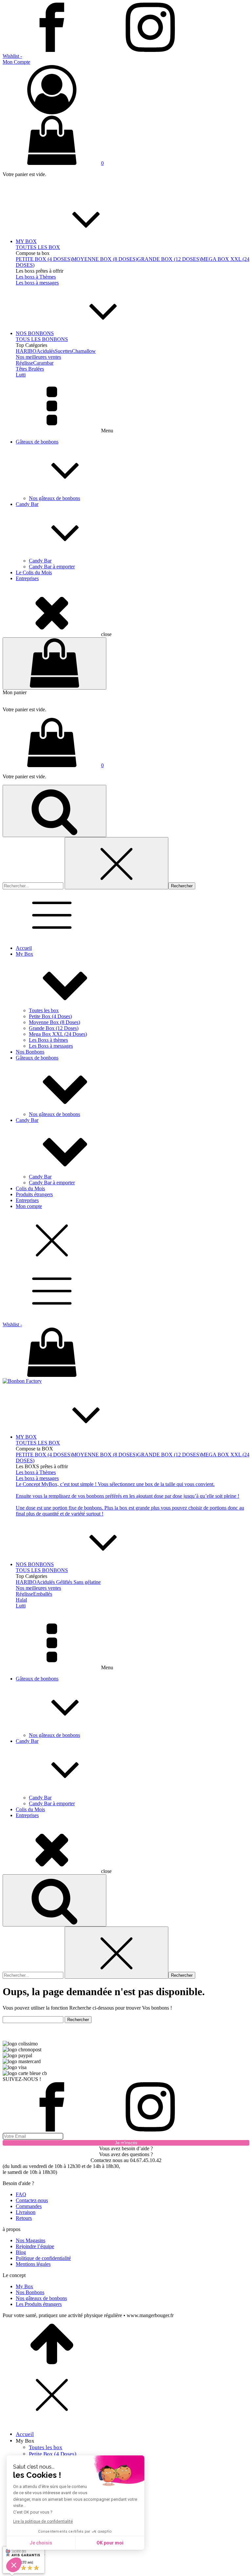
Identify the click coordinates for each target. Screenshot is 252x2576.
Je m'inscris (126, 2143)
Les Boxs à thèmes (48, 1040)
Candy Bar (27, 504)
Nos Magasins (31, 2240)
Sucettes (63, 351)
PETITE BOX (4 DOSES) (44, 259)
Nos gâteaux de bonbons (54, 498)
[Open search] (54, 811)
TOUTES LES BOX (38, 247)
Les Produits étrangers (39, 2304)
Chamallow (84, 351)
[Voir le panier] (126, 1353)
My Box (24, 954)
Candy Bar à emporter (52, 567)
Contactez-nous (32, 2200)
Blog (21, 2252)
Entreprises (27, 578)
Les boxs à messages (37, 283)
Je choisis (41, 2543)
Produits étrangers (34, 1194)
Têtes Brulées (30, 369)
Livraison (26, 2212)
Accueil (24, 948)
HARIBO (26, 351)
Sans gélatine (87, 1582)
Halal (21, 1600)
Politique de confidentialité (43, 2258)
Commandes (29, 2206)
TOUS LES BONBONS (42, 339)
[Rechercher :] (34, 886)
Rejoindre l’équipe (35, 2246)
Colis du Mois (30, 1188)
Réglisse (24, 363)
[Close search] (116, 863)
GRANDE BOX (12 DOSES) (169, 259)
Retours (24, 2218)
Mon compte (29, 1206)
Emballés (43, 1594)
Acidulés (46, 351)
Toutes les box (44, 1010)
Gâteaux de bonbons (37, 442)
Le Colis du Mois (34, 572)
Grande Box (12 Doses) (54, 1028)
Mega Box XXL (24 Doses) (58, 1034)
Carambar (43, 363)
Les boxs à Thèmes (36, 277)
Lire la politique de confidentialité (43, 2521)
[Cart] (54, 663)
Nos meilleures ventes (38, 357)
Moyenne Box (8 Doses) (54, 1022)
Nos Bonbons (30, 1052)
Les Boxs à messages (51, 1046)
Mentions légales (33, 2264)
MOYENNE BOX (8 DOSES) (105, 259)
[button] (126, 87)
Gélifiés (64, 1582)
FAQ (21, 2194)
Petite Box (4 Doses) (50, 1016)
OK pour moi (110, 2543)
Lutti (21, 375)
